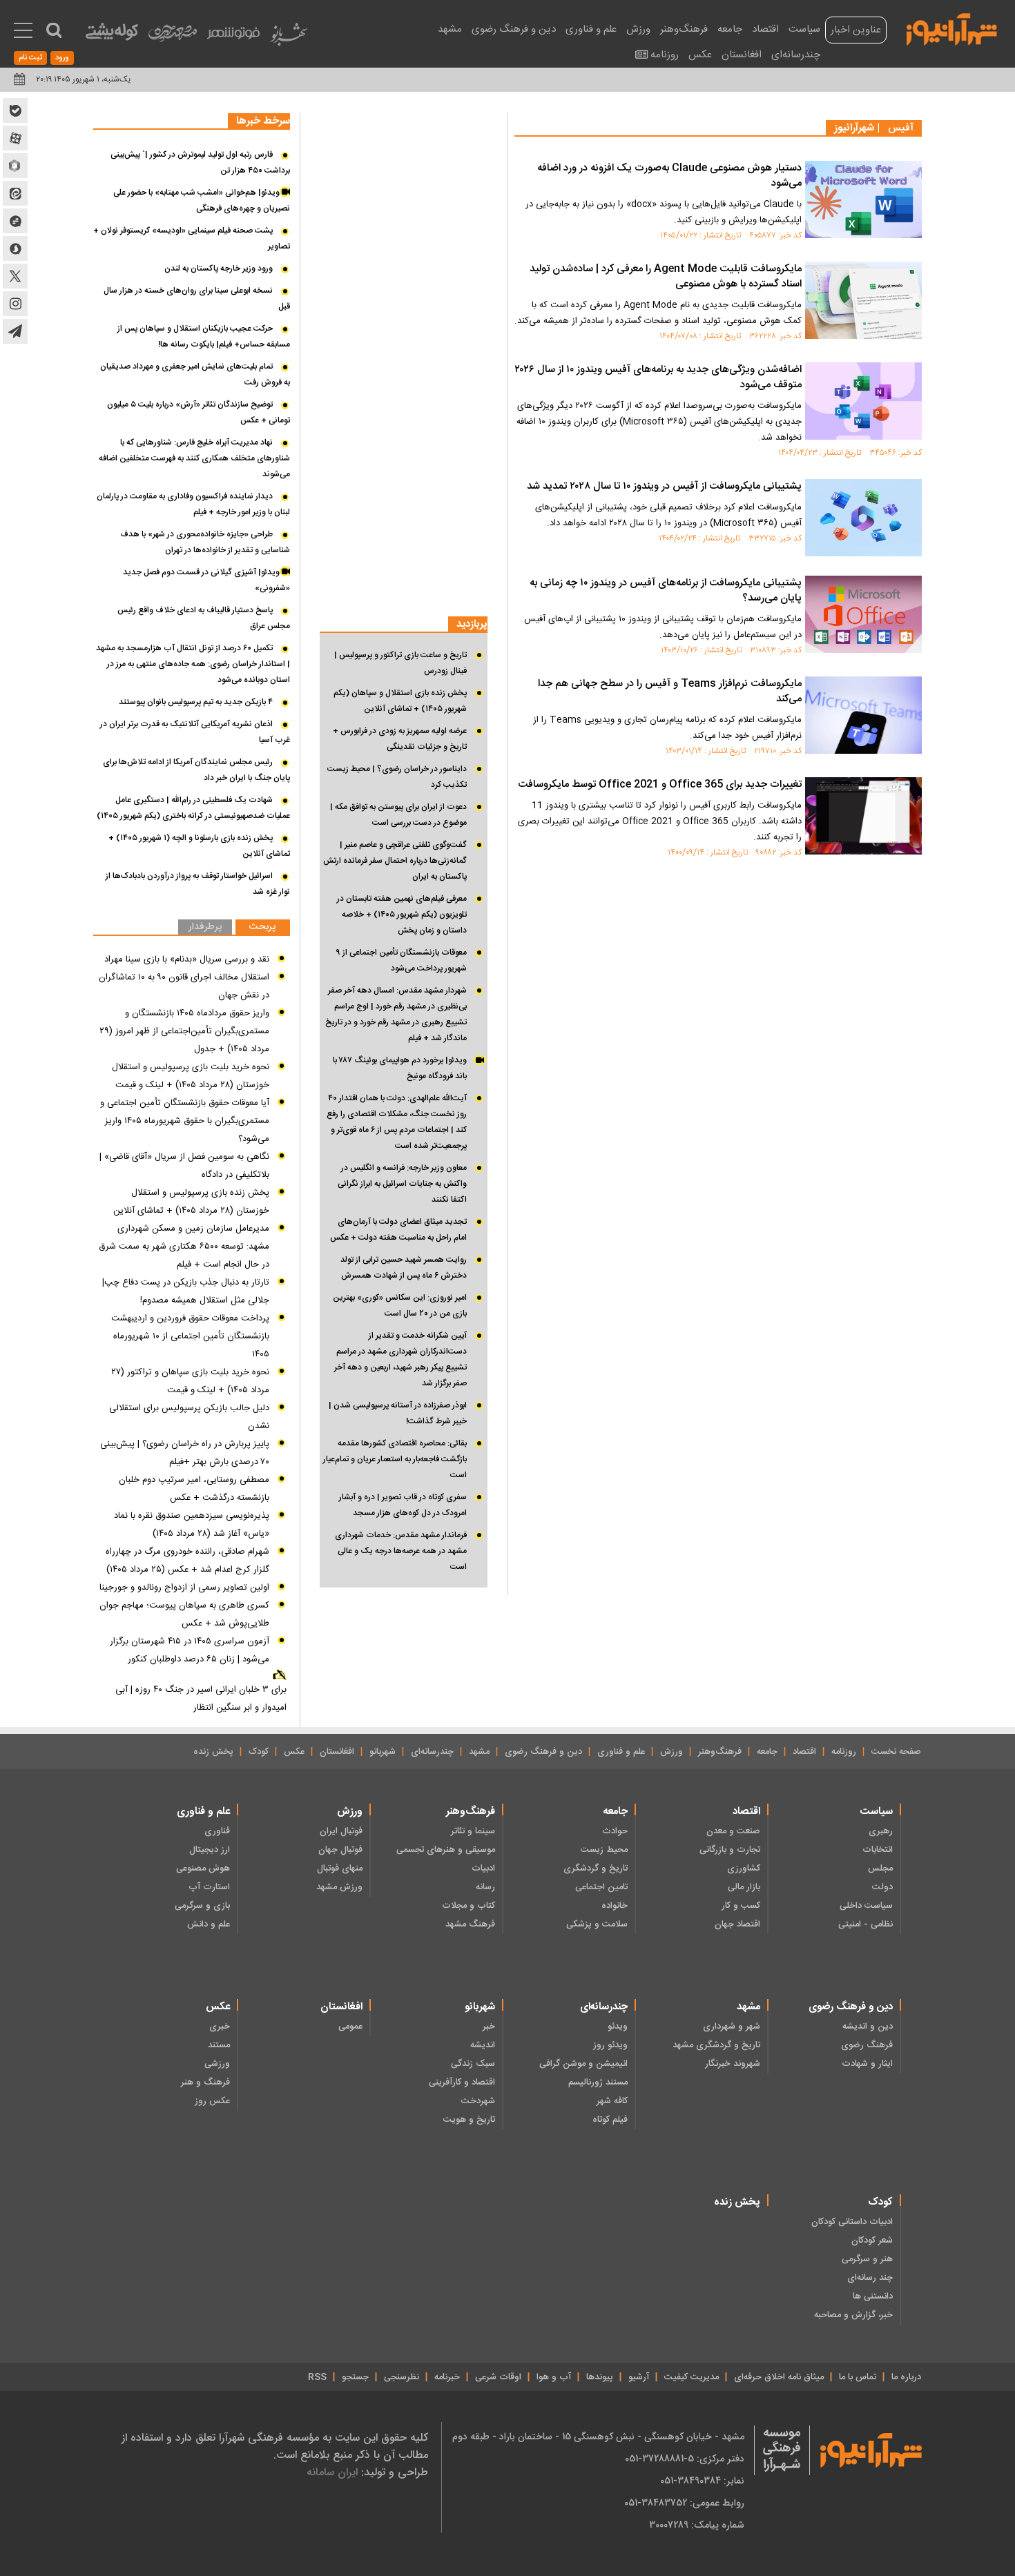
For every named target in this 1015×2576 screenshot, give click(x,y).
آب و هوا (554, 2377)
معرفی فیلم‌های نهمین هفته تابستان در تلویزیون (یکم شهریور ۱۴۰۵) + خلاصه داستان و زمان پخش (402, 915)
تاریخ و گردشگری (596, 1868)
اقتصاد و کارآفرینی (462, 2082)
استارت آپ (209, 1887)
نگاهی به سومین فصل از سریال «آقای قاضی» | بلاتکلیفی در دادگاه (184, 1166)
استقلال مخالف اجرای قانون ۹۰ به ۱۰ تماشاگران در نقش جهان (184, 986)
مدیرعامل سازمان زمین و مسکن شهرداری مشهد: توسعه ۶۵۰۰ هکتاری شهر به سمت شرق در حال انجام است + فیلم (184, 1247)
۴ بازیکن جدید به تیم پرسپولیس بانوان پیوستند (196, 702)
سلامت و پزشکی (597, 1924)
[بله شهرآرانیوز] (15, 110)
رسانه (485, 1887)
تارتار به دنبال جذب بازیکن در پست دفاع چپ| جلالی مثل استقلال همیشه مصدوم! (186, 1291)
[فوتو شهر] (233, 36)
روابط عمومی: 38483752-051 (684, 2503)
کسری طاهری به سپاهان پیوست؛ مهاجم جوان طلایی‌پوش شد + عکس (184, 1614)
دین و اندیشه (868, 2027)
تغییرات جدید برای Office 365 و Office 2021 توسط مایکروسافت (660, 785)
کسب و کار (741, 1906)
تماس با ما (858, 2377)
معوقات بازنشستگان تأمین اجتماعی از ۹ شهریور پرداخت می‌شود (401, 960)
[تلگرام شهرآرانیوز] (15, 331)
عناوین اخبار (856, 30)
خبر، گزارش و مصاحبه (853, 2315)
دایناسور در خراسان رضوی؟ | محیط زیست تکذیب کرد (397, 777)
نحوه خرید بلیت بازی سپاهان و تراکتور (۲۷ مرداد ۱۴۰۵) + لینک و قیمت (190, 1381)
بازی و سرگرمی (202, 1906)
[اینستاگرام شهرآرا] (15, 304)
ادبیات (483, 1868)
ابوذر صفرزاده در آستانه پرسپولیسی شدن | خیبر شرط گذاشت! (398, 1413)
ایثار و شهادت (867, 2064)
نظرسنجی (402, 2377)
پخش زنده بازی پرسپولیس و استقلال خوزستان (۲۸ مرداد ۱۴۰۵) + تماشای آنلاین (191, 1202)
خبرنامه (447, 2377)
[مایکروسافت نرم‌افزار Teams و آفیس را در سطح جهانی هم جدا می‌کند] (863, 715)
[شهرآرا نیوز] (952, 28)
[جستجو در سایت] (54, 30)
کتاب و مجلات (468, 1906)
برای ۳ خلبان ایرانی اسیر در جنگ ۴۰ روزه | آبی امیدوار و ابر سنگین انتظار (201, 1699)
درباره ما (906, 2377)
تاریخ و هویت (469, 2120)
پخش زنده (213, 1752)
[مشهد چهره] (173, 39)
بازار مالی (744, 1887)
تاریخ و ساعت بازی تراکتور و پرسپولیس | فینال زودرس (400, 663)
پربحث (262, 927)
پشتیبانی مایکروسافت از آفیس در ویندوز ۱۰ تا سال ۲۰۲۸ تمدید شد (664, 487)
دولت (882, 1887)
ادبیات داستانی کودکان (852, 2222)
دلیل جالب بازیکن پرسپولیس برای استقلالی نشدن (189, 1417)
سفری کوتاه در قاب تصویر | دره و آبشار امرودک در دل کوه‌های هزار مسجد (403, 1505)
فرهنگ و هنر (205, 2082)
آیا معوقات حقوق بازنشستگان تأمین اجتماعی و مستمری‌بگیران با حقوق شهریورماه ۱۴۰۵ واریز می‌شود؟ (185, 1121)
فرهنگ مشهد (470, 1924)
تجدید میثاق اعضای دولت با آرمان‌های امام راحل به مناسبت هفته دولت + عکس (398, 1230)
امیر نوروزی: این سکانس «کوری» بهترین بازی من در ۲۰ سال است (400, 1306)
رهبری (881, 1831)
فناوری (217, 1831)
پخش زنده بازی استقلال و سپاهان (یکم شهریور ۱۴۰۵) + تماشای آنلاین (400, 701)
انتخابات (878, 1850)
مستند (219, 2045)
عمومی (350, 2027)
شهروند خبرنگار (733, 2064)
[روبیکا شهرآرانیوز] (15, 166)
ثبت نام (30, 58)
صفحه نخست (896, 1752)
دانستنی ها (873, 2296)
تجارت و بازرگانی (730, 1850)
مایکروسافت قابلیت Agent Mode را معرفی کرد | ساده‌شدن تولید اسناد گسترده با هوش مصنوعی (666, 277)
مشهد (450, 29)
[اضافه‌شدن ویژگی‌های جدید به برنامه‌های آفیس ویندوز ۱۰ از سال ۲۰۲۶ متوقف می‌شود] (863, 401)
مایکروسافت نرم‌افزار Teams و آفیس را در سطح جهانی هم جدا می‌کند (670, 692)
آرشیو (639, 2377)
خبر (489, 2027)
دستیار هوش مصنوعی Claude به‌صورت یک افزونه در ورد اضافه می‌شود (669, 176)
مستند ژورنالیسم (598, 2082)
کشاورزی (744, 1868)
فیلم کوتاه (610, 2120)
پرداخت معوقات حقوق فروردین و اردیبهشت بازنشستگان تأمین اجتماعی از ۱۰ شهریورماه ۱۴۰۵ (190, 1336)
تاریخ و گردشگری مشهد (716, 2045)
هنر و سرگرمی (867, 2259)
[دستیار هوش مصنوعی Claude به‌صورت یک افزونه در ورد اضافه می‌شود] (863, 199)
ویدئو (618, 2027)
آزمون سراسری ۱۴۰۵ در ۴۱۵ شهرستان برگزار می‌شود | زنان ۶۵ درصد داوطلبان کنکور (190, 1650)
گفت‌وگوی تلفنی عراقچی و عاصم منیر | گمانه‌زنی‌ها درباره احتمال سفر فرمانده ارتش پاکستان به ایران (395, 861)
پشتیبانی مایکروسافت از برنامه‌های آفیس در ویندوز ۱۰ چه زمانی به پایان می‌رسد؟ (666, 591)
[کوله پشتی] (112, 35)
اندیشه (483, 2045)
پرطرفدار (205, 927)
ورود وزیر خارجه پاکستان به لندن (219, 269)
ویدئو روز (610, 2045)
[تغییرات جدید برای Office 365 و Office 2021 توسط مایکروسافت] (863, 816)
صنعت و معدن (733, 1831)
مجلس (880, 1868)
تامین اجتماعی (601, 1887)
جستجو (355, 2377)
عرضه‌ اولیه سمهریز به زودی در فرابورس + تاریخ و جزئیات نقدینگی (400, 739)
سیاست (804, 29)
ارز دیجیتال (210, 1850)
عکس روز (212, 2101)
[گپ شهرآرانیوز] (15, 221)
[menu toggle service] (23, 32)
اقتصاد (765, 29)
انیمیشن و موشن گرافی (583, 2064)
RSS (317, 2377)
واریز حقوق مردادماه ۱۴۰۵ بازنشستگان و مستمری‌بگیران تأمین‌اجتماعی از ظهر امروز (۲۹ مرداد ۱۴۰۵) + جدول (184, 1031)
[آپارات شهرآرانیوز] (15, 138)
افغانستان (742, 55)
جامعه (730, 29)
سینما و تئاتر (473, 1831)
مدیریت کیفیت (692, 2377)
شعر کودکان (872, 2241)
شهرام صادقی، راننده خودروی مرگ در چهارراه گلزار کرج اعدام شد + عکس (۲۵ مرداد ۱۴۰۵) (187, 1561)
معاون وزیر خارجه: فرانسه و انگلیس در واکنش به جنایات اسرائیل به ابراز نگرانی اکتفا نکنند (402, 1184)
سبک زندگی (473, 2064)
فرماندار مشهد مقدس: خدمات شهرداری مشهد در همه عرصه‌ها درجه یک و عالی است (401, 1551)
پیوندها (600, 2377)
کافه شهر (612, 2101)
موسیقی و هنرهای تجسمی (446, 1850)
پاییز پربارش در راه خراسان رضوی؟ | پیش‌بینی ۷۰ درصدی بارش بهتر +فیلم (185, 1453)
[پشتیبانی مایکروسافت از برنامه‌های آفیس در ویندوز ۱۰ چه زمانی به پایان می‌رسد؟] (863, 614)
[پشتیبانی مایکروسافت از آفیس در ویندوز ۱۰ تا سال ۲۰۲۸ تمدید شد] (863, 518)
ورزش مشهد (339, 1887)
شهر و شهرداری (732, 2027)
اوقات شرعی (498, 2377)
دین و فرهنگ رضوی (514, 29)
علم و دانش (209, 1924)
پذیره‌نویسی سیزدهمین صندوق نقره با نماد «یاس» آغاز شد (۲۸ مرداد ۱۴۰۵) (192, 1525)
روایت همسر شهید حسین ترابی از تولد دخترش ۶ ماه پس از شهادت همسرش (404, 1268)
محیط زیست (604, 1850)
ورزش (638, 29)
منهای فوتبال (340, 1868)
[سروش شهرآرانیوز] (15, 248)
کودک (259, 1752)
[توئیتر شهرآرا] (15, 276)
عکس (700, 55)
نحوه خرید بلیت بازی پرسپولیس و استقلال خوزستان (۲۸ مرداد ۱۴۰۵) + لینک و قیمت (191, 1076)
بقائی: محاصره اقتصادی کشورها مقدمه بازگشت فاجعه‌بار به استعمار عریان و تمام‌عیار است (395, 1459)
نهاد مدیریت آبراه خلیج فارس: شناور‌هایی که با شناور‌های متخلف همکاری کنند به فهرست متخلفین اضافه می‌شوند (194, 458)
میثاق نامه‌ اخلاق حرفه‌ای (779, 2377)
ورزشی (217, 2064)
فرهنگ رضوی (867, 2045)
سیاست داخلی (866, 1906)
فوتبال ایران (341, 1831)
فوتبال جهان (340, 1850)
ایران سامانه (332, 2472)
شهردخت (478, 2101)
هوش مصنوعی (203, 1868)
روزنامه (665, 55)
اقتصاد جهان (737, 1924)
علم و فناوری (591, 29)
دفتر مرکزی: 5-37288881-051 (685, 2459)
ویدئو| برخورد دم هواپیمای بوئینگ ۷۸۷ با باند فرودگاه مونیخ (400, 1068)
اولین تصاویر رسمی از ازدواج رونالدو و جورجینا (184, 1588)
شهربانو (383, 1752)
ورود (62, 58)
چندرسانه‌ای (796, 55)
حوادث (615, 1831)
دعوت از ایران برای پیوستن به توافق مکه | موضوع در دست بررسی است (398, 815)
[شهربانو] (289, 38)
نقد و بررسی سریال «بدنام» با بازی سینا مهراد (187, 959)
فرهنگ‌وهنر (684, 29)
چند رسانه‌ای (870, 2278)
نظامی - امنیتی (866, 1924)
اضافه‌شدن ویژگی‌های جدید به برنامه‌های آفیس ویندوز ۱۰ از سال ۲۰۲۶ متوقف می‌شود (658, 378)
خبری (220, 2027)
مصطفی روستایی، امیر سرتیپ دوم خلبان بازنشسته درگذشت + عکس (194, 1489)
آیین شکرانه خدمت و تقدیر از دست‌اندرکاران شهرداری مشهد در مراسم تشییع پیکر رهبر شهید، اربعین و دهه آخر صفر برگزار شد (400, 1359)
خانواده (615, 1906)
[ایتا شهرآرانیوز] (15, 193)
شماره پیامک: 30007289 (697, 2525)
